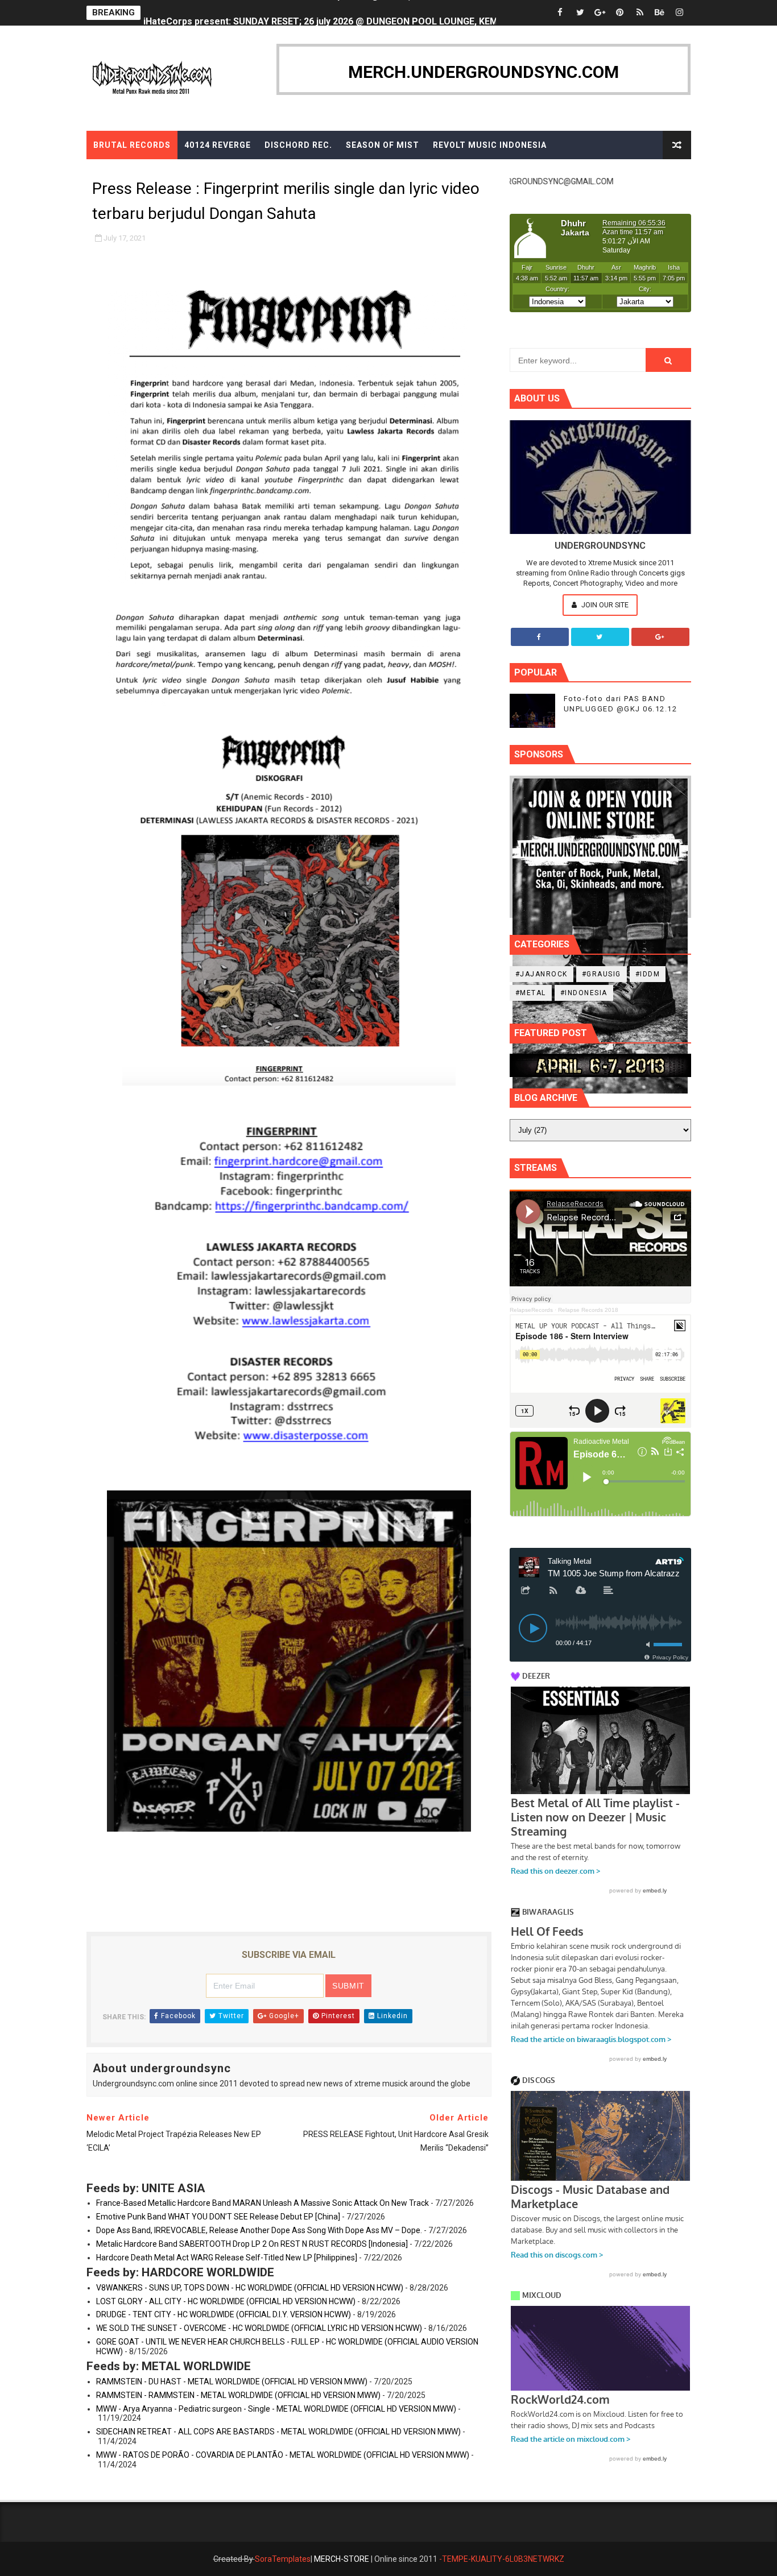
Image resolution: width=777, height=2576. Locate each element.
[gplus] (600, 13)
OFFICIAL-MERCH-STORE (147, 173)
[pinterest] (620, 13)
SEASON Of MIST (383, 145)
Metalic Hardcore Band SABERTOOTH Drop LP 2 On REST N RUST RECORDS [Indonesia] (252, 2244)
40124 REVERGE (218, 145)
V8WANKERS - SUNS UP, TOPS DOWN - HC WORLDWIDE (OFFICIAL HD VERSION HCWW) (250, 2288)
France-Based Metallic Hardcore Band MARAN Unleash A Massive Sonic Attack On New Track (263, 2203)
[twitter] (580, 13)
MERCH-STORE (342, 2559)
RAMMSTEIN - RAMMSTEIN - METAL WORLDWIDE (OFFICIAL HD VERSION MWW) (238, 2395)
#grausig (602, 974)
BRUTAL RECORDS (132, 145)
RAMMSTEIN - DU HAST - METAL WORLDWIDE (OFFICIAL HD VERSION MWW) (232, 2382)
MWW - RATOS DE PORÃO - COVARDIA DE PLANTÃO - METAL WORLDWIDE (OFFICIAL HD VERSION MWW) (283, 2455)
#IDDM (648, 974)
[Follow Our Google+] (660, 637)
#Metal (531, 993)
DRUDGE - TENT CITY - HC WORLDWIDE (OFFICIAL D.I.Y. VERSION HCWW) (224, 2314)
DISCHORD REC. (298, 145)
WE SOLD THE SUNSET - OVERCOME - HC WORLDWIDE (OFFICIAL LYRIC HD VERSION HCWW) (259, 2328)
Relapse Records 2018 (588, 1310)
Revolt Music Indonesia (490, 145)
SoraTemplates (283, 2559)
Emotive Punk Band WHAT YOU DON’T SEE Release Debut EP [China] (218, 2217)
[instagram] (680, 13)
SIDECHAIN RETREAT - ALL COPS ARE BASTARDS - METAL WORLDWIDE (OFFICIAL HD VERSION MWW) (278, 2432)
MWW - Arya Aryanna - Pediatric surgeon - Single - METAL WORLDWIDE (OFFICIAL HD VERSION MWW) (276, 2409)
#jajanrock (542, 974)
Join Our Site (604, 605)
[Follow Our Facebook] (540, 637)
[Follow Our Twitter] (600, 637)
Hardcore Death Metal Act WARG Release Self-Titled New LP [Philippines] (227, 2258)
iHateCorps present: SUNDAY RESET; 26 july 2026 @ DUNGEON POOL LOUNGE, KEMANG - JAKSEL (350, 13)
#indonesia (584, 993)
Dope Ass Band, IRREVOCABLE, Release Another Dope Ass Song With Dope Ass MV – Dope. (259, 2230)
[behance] (660, 13)
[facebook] (560, 13)
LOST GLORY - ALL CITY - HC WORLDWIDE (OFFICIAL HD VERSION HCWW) (226, 2301)
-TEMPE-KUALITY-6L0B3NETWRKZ (502, 2559)
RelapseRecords (531, 1310)
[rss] (640, 13)
